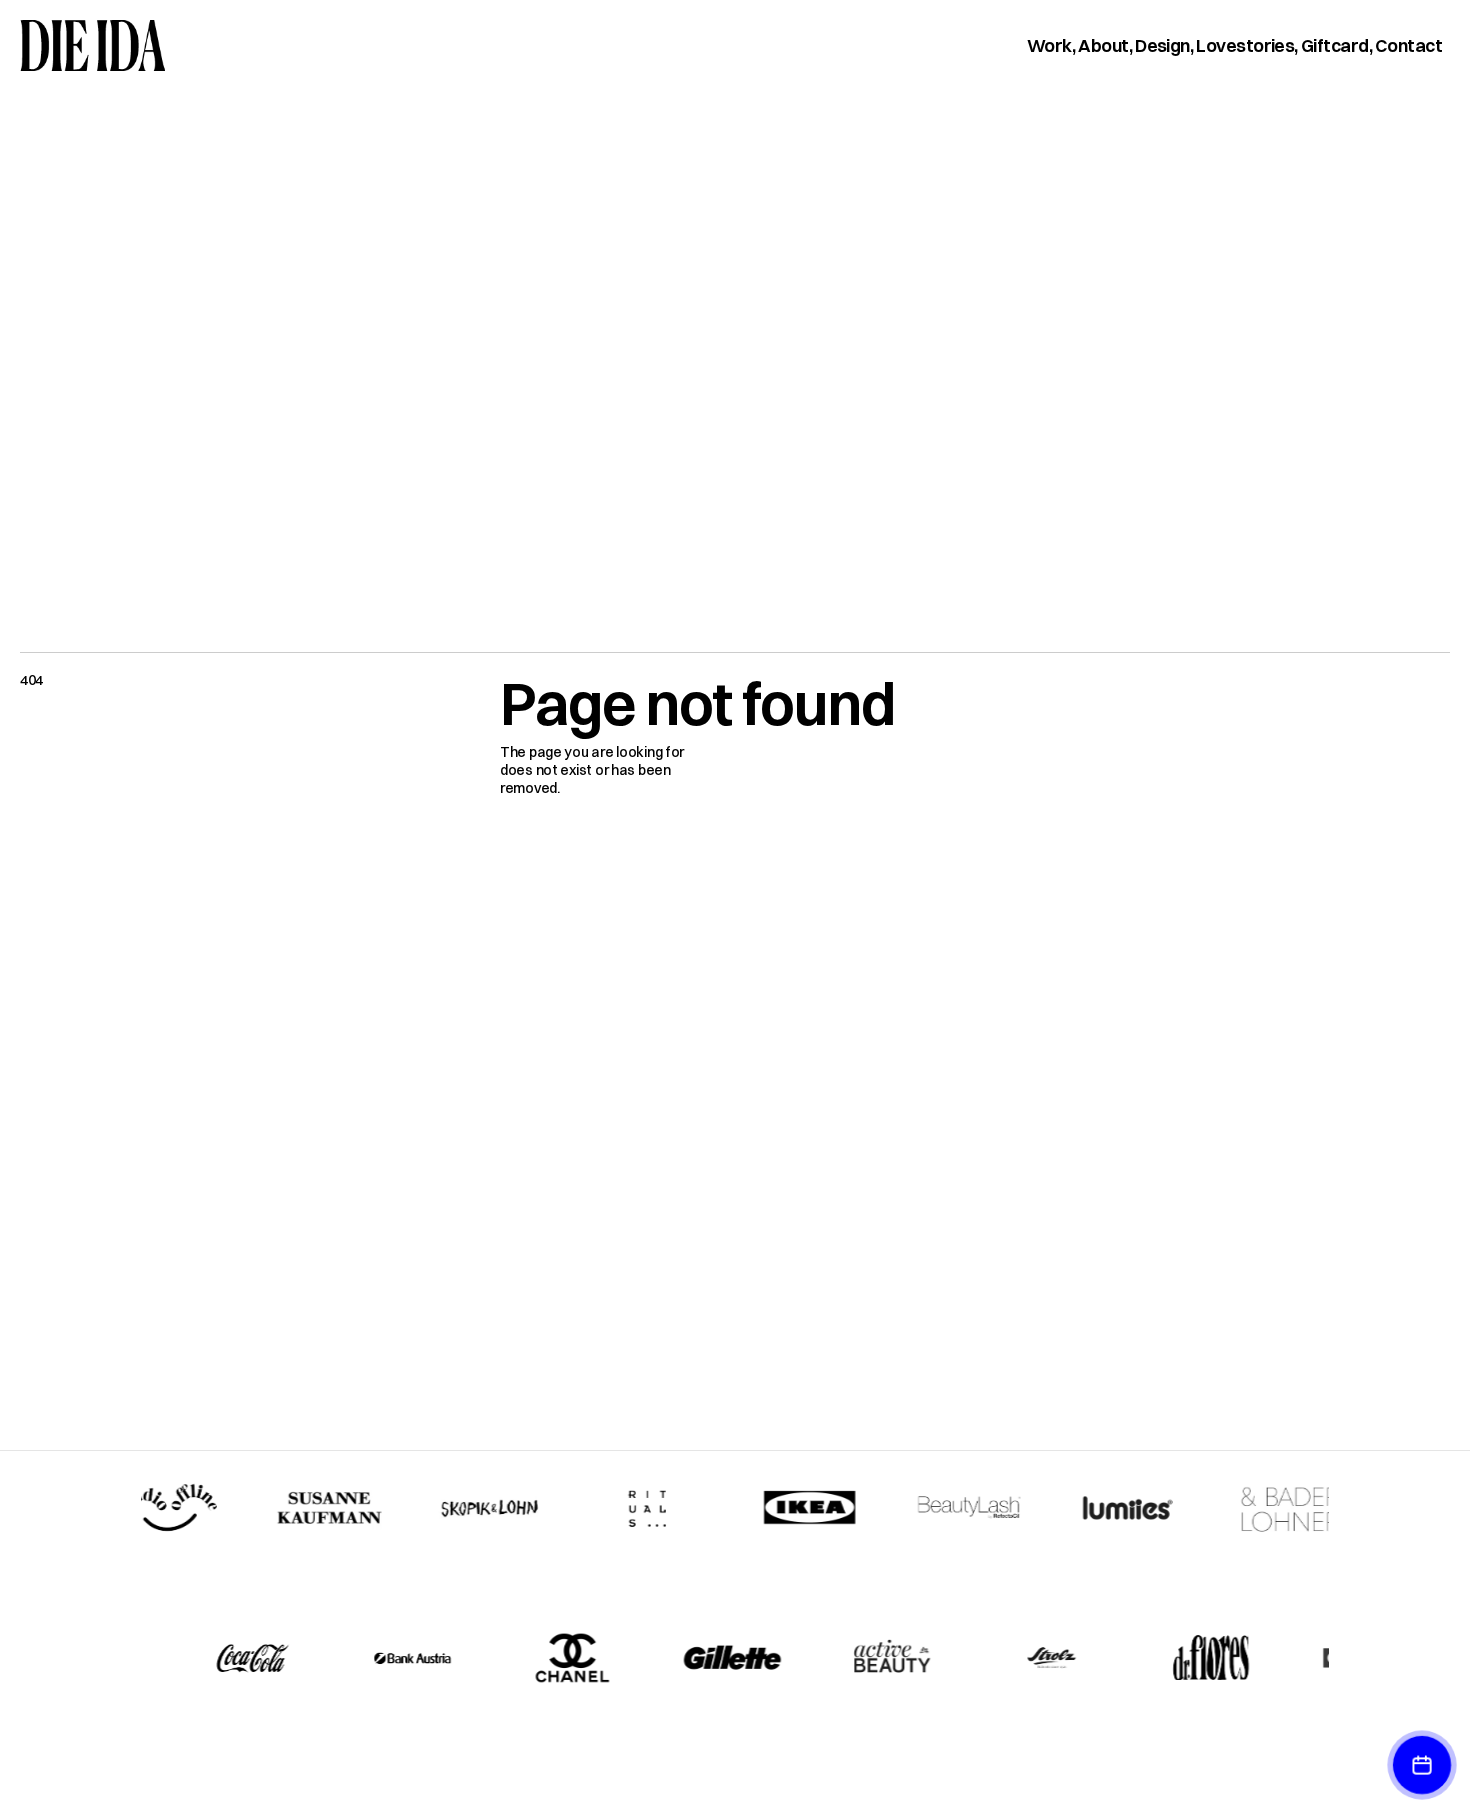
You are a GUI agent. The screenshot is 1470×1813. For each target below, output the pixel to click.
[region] (735, 1582)
